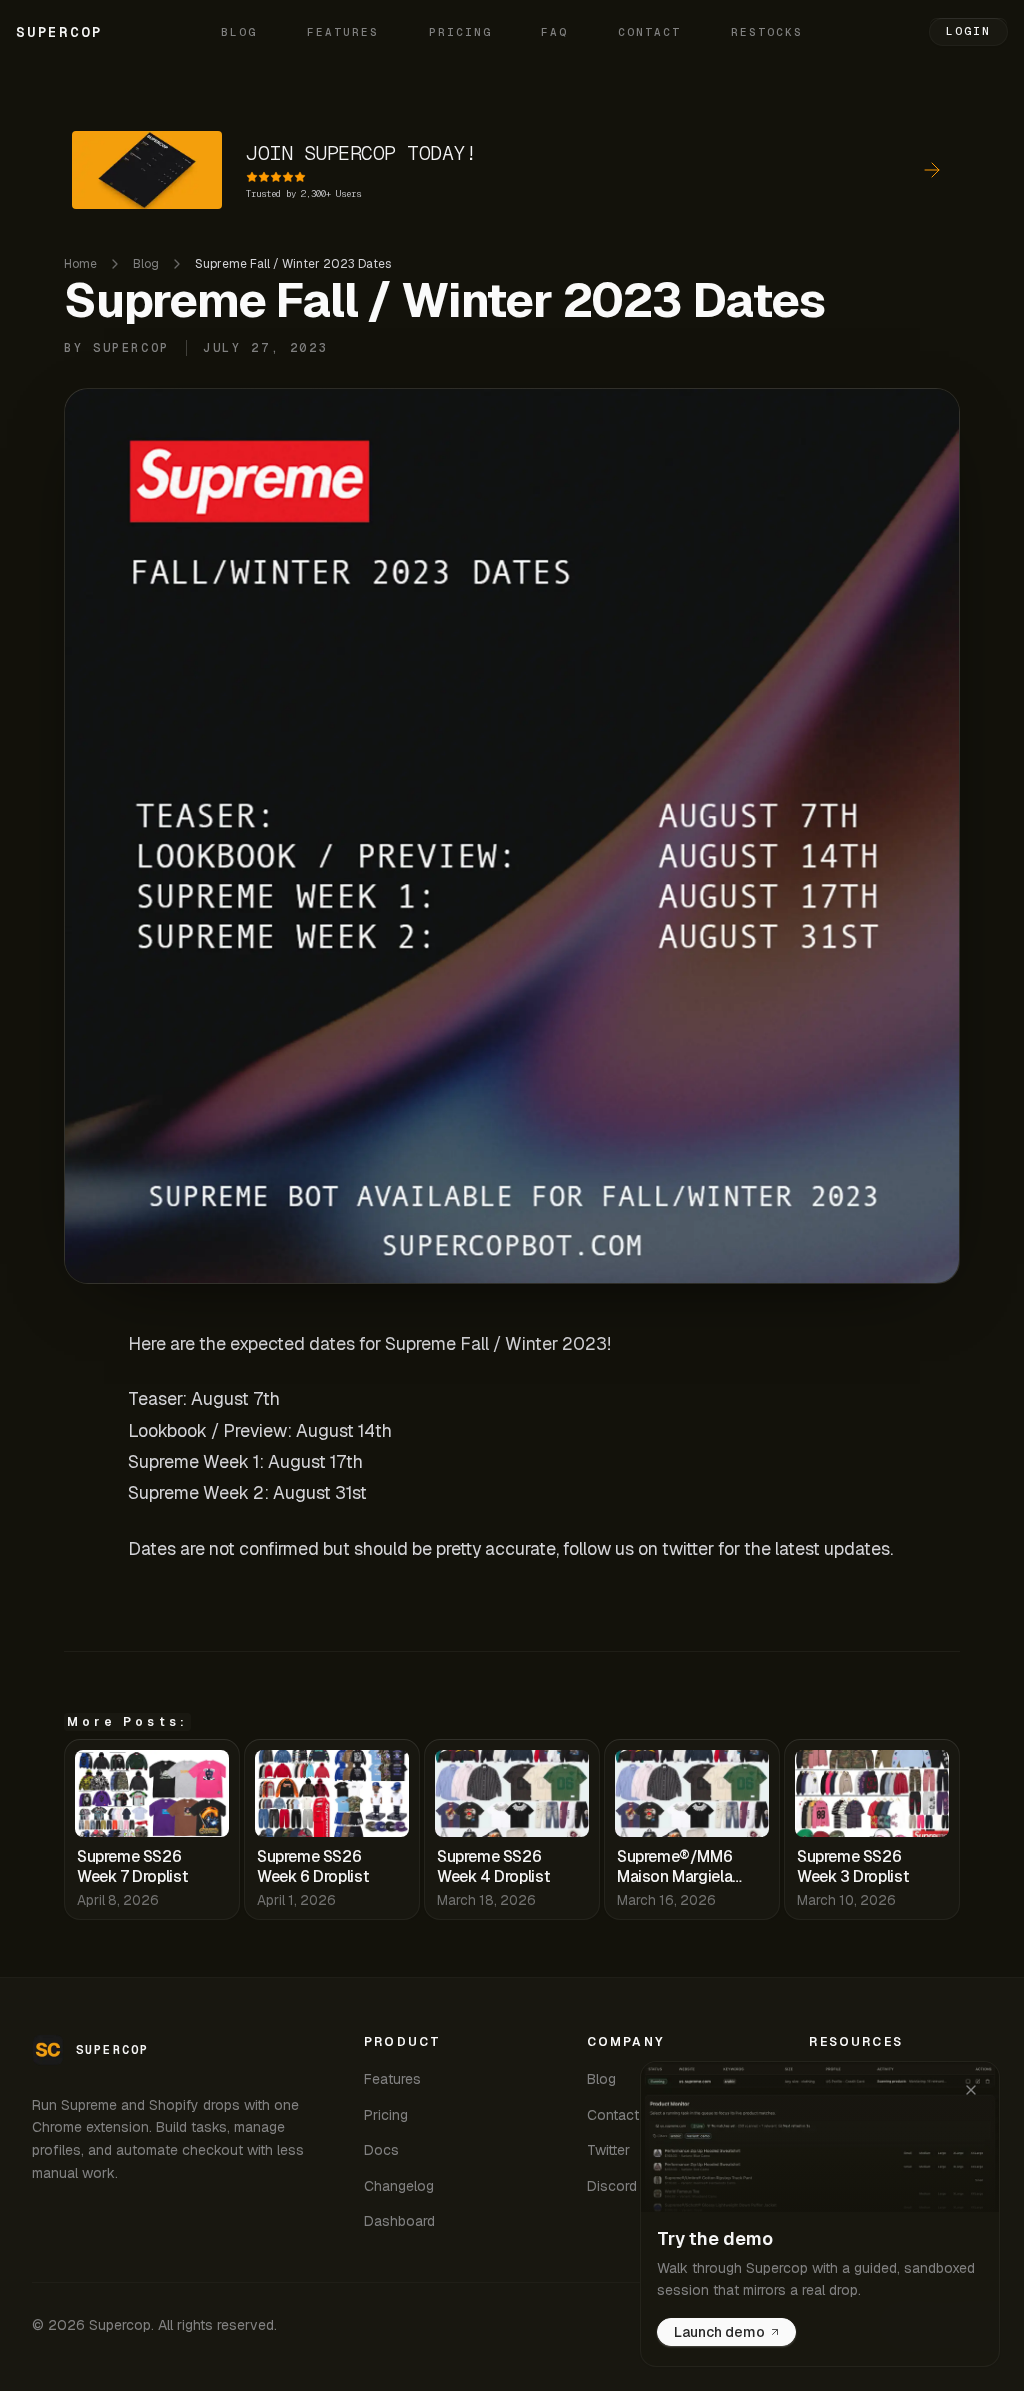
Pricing (460, 32)
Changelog (399, 2186)
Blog (239, 32)
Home (80, 264)
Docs (381, 2150)
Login (968, 31)
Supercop (59, 32)
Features (343, 32)
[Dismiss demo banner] (971, 2090)
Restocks (767, 32)
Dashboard (399, 2221)
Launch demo (719, 2332)
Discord (612, 2186)
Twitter (608, 2150)
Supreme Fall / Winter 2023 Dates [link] (293, 264)
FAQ (554, 32)
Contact (649, 32)
